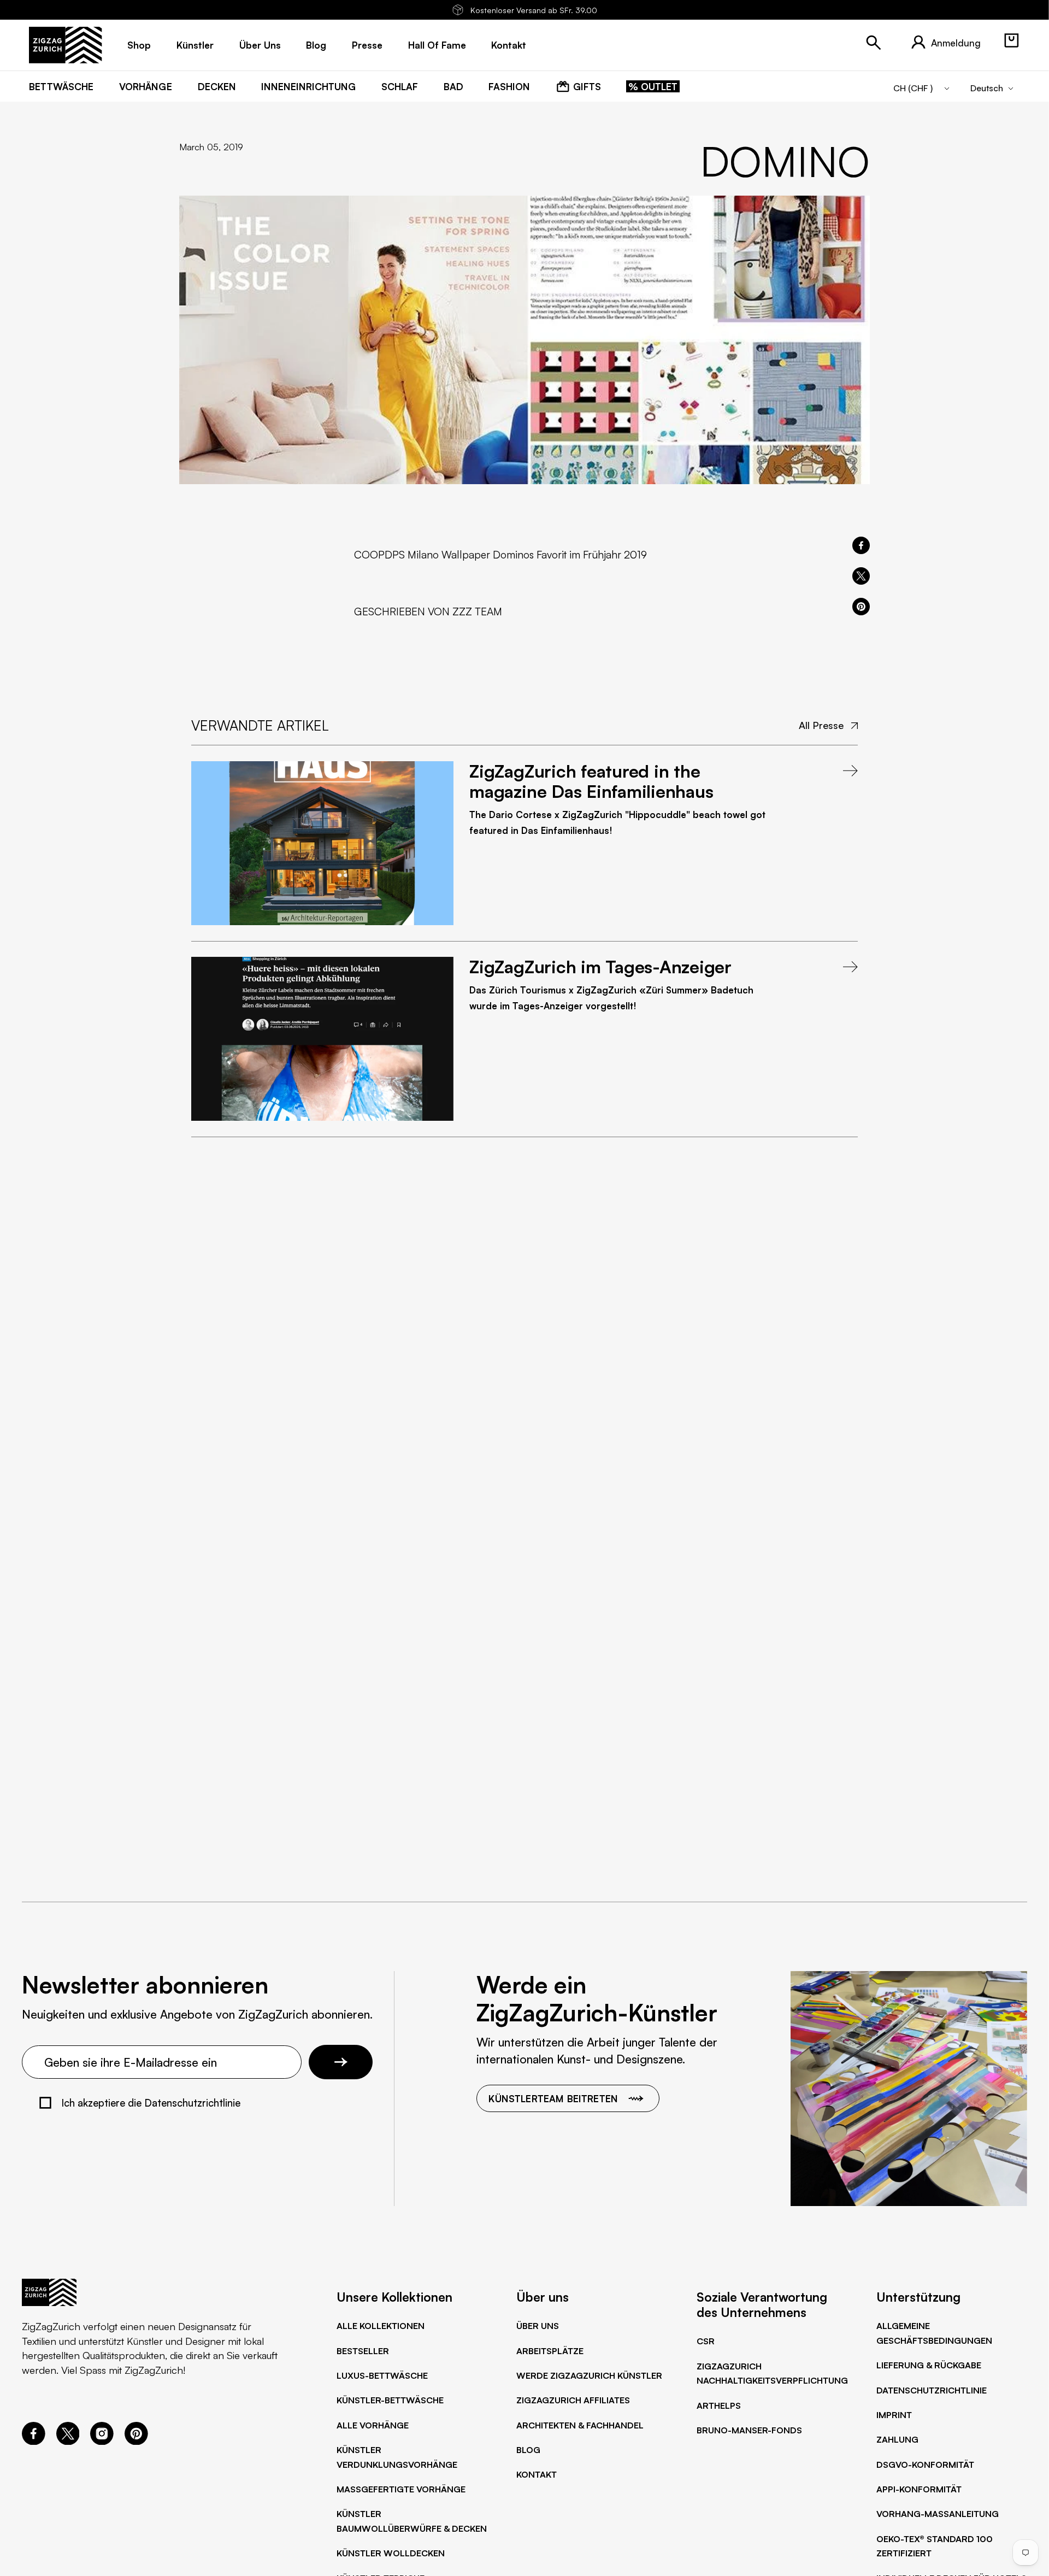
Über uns (538, 2326)
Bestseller (363, 2351)
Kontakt (537, 2474)
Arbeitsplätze (550, 2351)
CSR (706, 2341)
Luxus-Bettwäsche (382, 2375)
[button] (1011, 40)
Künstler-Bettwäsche (390, 2400)
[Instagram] (102, 2441)
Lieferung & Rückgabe (929, 2365)
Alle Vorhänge (373, 2425)
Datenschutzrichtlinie (932, 2390)
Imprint (894, 2415)
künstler (195, 45)
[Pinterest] (136, 2441)
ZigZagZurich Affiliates (573, 2400)
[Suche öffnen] (874, 43)
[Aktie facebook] (861, 545)
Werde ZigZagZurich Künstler (589, 2375)
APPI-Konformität (919, 2489)
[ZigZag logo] (65, 45)
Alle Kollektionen (381, 2326)
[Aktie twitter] (861, 576)
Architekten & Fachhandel (580, 2425)
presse (367, 45)
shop (139, 45)
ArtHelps (719, 2406)
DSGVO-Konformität (925, 2465)
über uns (260, 45)
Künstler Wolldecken (391, 2553)
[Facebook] (34, 2441)
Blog (528, 2450)
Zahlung (897, 2439)
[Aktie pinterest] (861, 607)
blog (316, 45)
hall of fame (437, 45)
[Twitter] (68, 2441)
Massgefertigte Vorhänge (401, 2489)
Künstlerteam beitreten (553, 2098)
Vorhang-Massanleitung (938, 2514)
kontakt (509, 45)
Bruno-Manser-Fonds (749, 2430)
